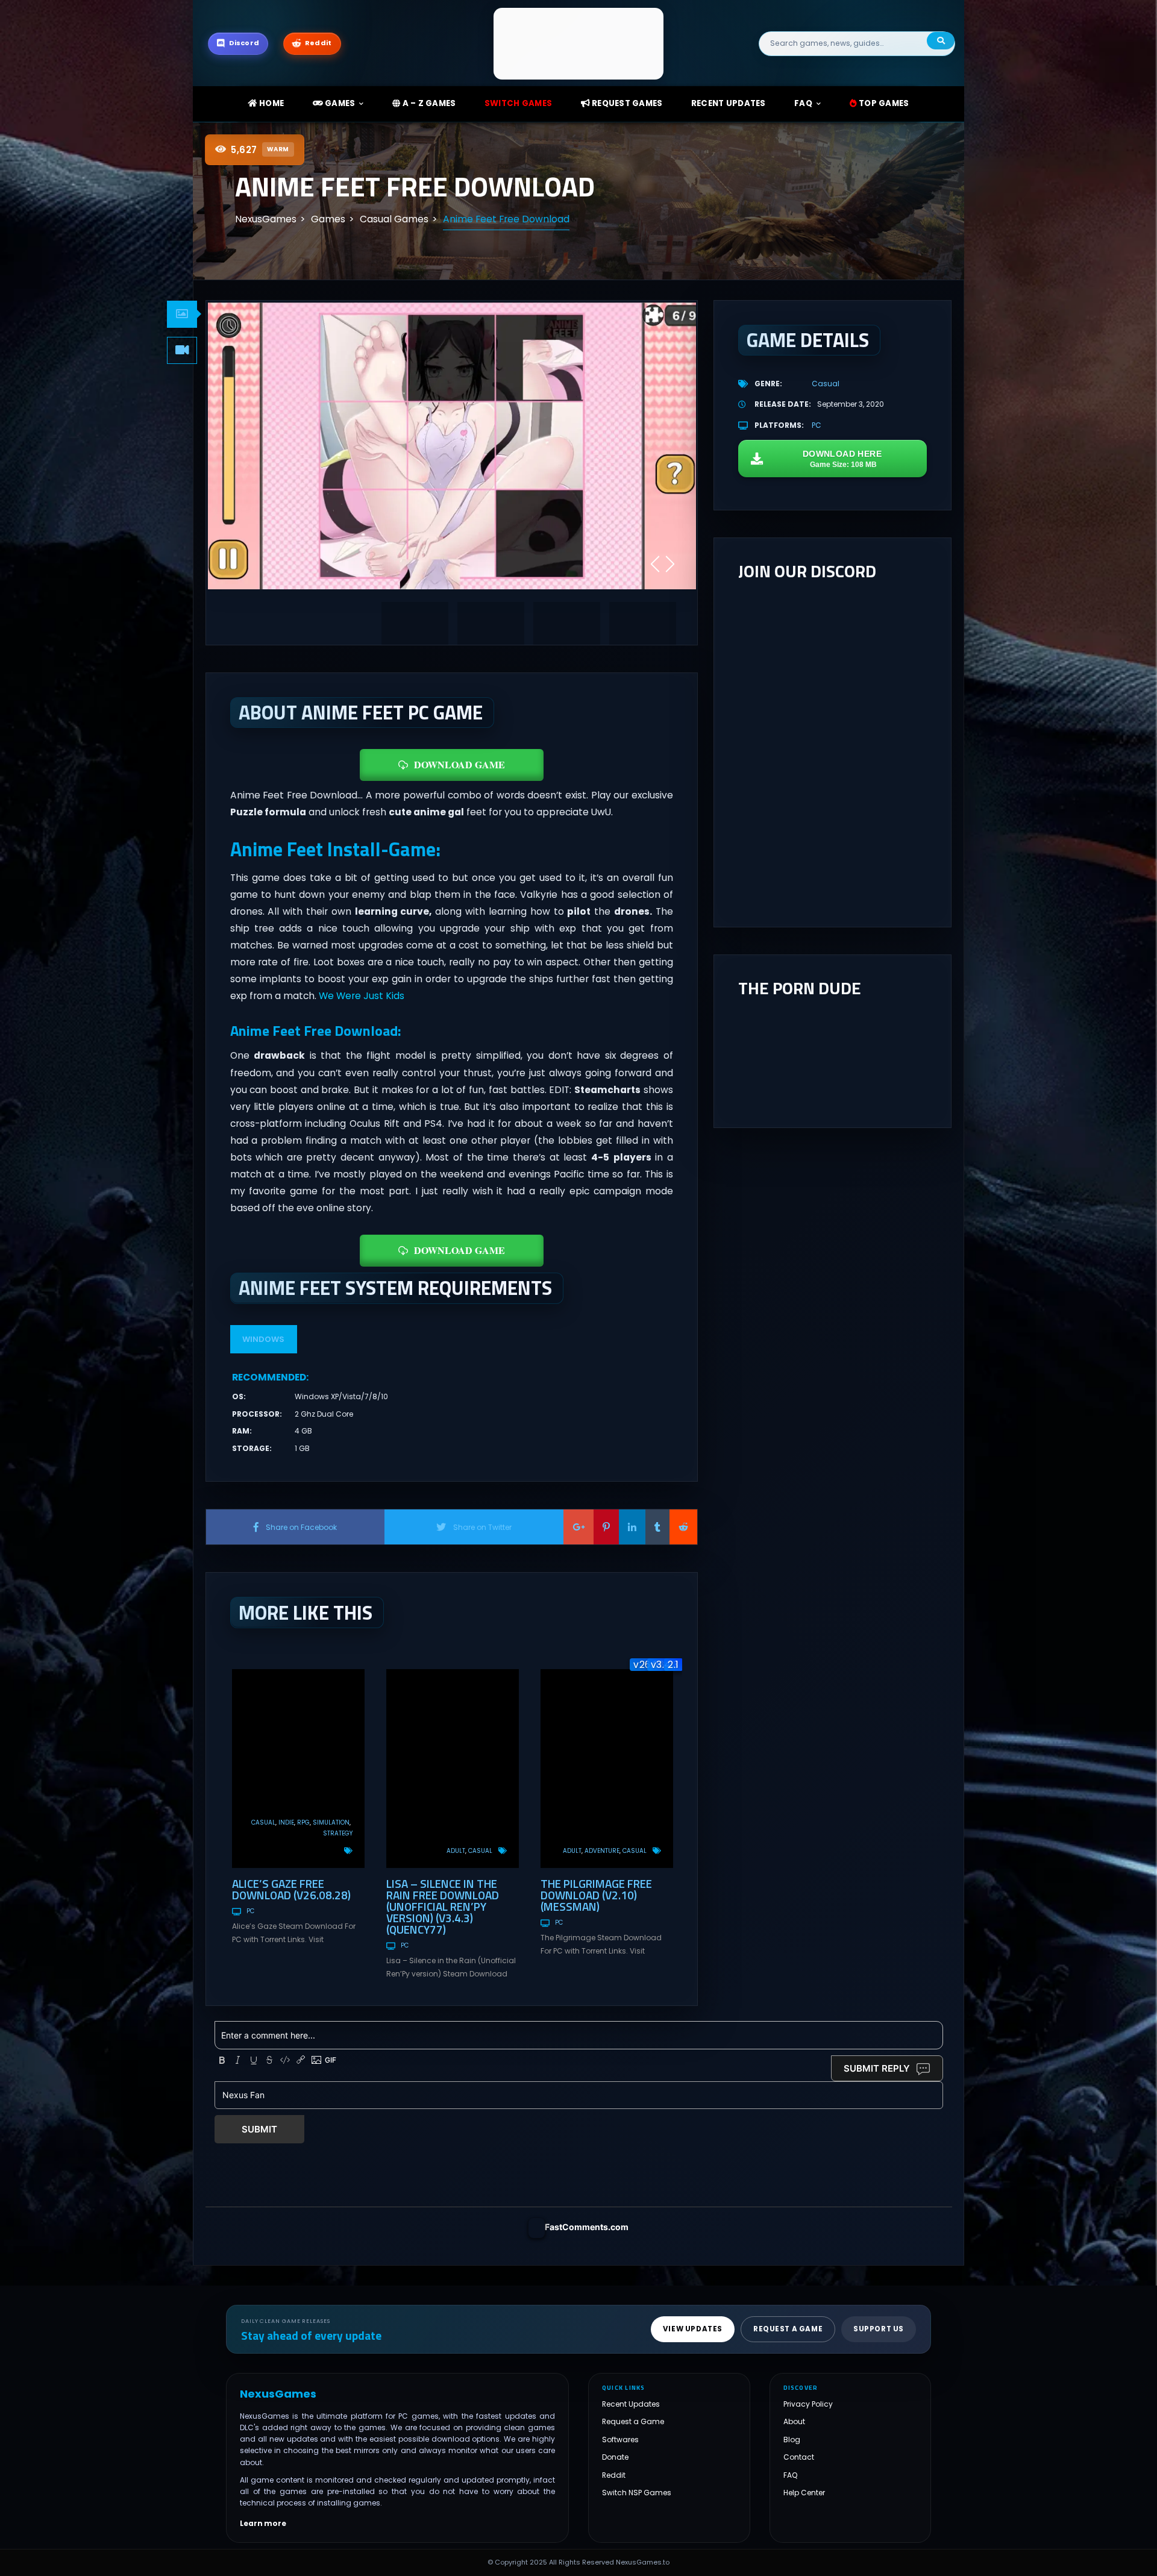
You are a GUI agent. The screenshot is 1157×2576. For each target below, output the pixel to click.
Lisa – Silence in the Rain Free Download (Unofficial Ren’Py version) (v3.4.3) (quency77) (443, 1906)
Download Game (459, 764)
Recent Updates (631, 2404)
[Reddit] (683, 1527)
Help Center (804, 2493)
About (794, 2421)
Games (339, 103)
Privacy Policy (808, 2404)
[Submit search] (941, 41)
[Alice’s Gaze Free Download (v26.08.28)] (298, 1769)
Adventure (602, 1851)
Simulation (331, 1822)
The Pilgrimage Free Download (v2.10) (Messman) (596, 1895)
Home (271, 103)
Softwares (620, 2440)
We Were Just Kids (362, 996)
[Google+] (578, 1527)
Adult (456, 1851)
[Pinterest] (606, 1527)
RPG (303, 1822)
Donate (615, 2457)
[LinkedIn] (632, 1527)
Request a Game (633, 2421)
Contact (799, 2457)
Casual (263, 1822)
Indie (286, 1822)
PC (250, 1911)
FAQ (803, 103)
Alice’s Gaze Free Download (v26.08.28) (291, 1889)
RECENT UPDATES (729, 103)
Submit (259, 2129)
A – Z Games (428, 103)
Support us (879, 2329)
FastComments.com (587, 2227)
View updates (693, 2329)
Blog (792, 2440)
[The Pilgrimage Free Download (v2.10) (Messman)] (607, 1769)
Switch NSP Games (637, 2493)
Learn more (263, 2524)
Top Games (883, 103)
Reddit (614, 2475)
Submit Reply (877, 2068)
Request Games (626, 103)
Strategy (338, 1833)
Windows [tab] (263, 1339)
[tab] (182, 314)
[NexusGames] (579, 43)
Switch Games (518, 103)
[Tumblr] (657, 1527)
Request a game (788, 2329)
